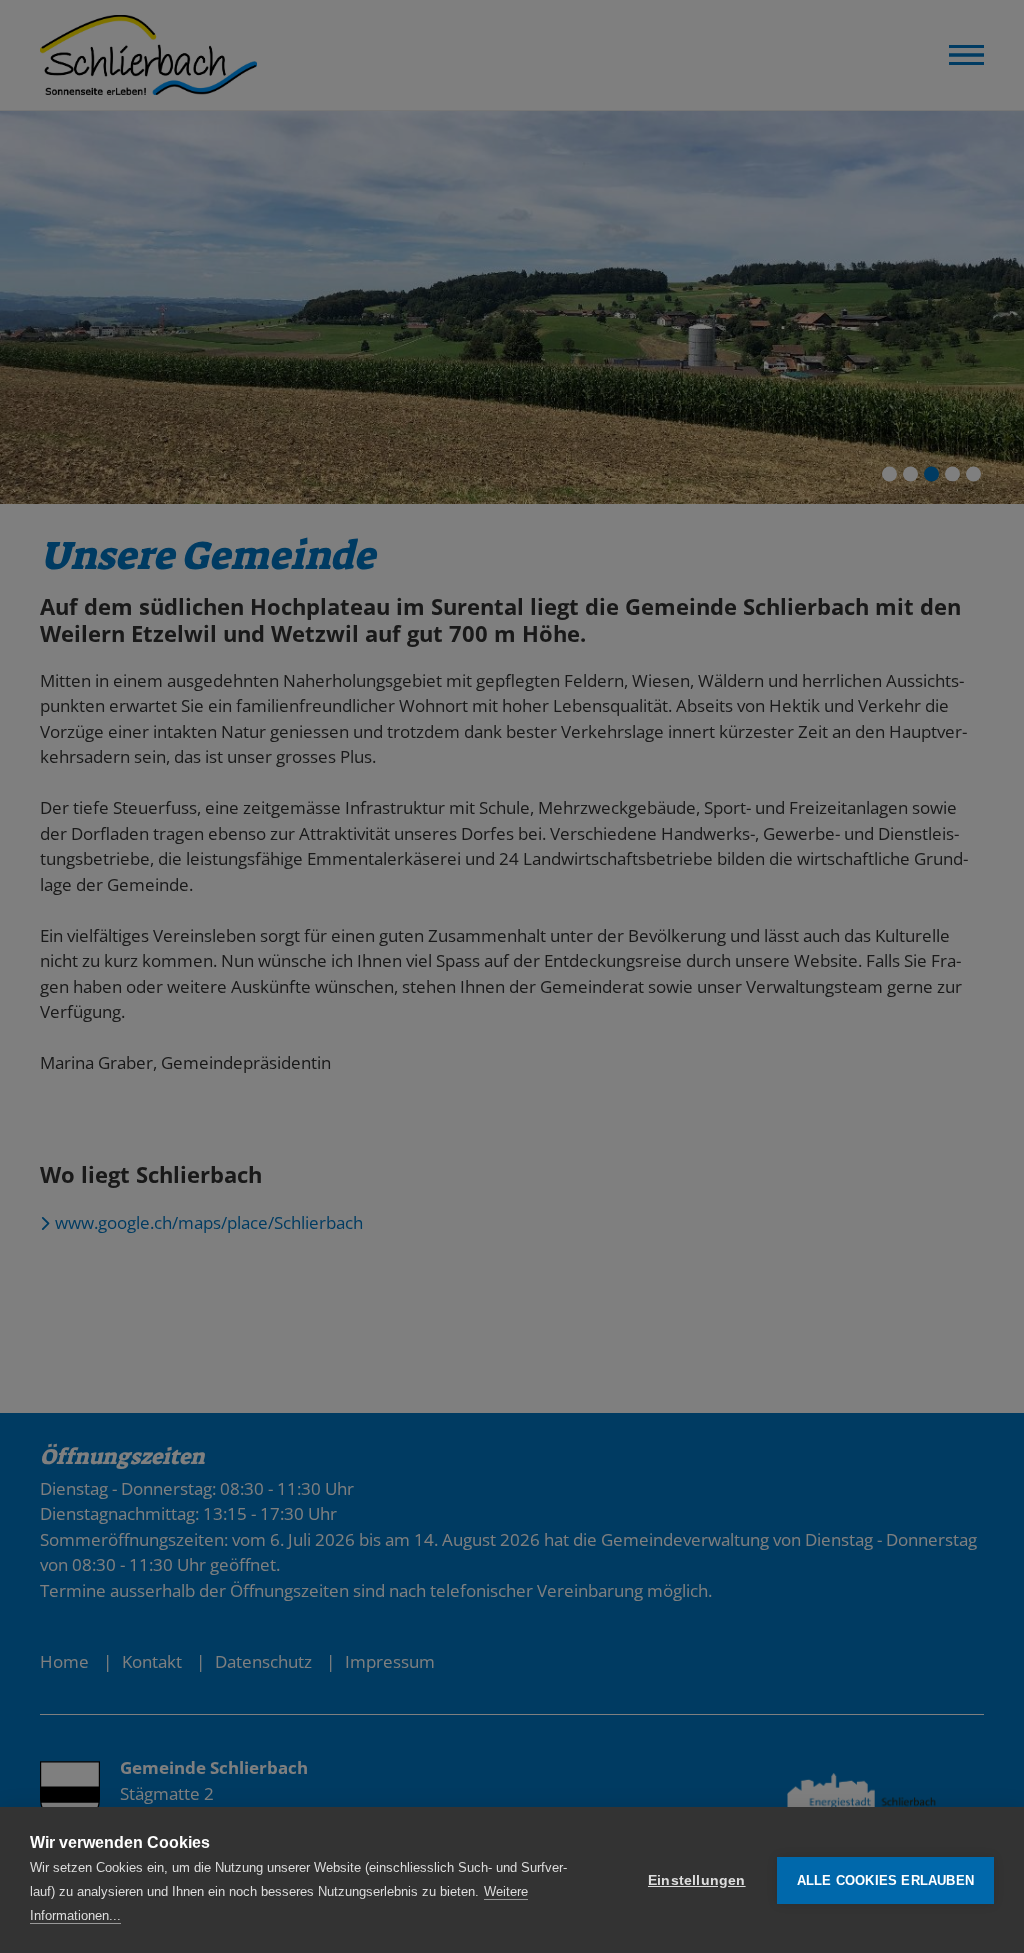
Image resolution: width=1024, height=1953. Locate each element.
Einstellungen (697, 1880)
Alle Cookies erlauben (885, 1880)
